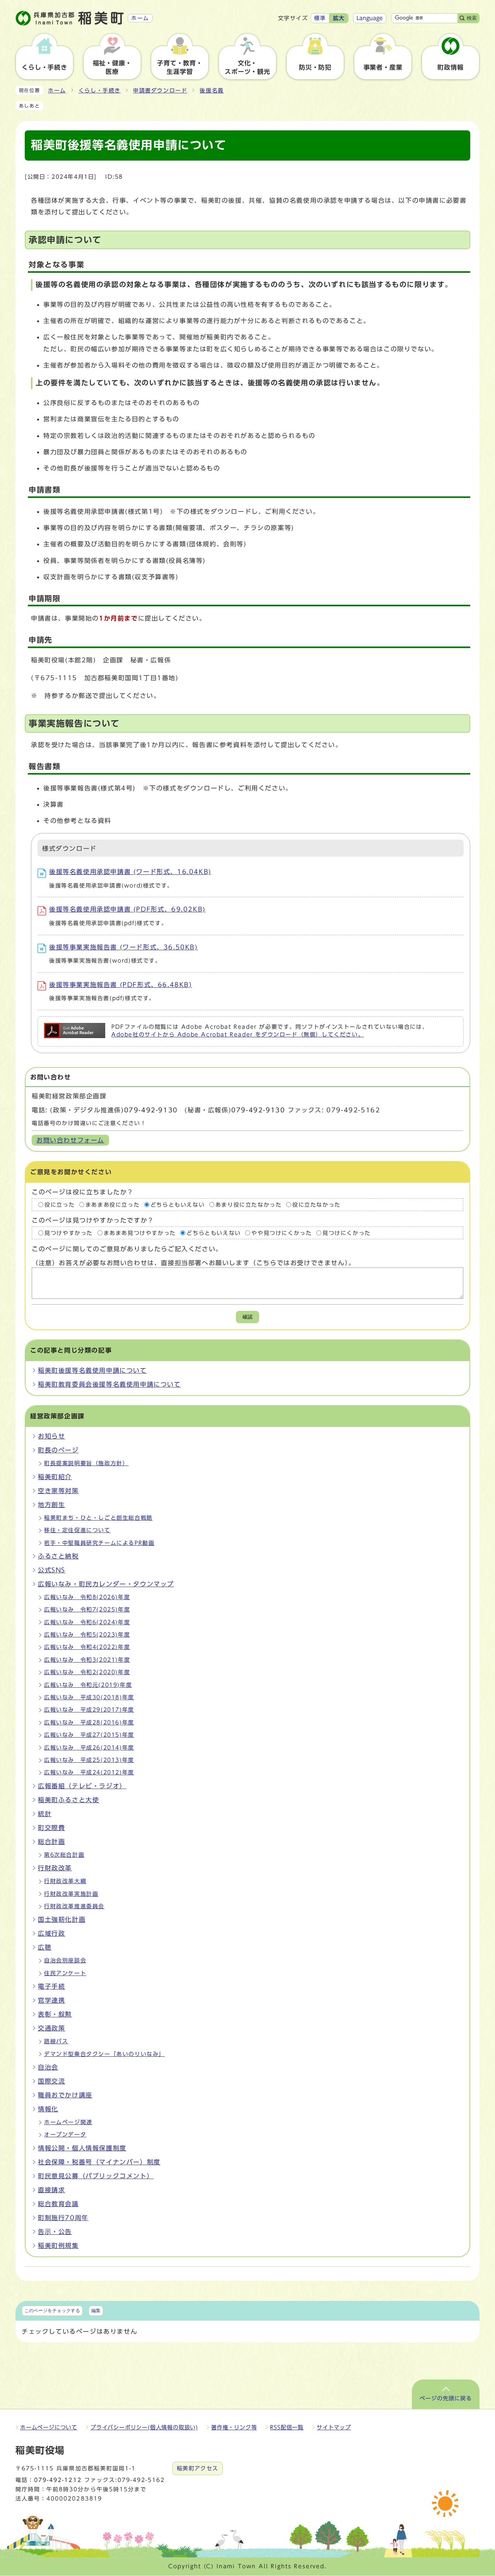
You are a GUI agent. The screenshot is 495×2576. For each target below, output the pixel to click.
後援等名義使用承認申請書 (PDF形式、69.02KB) (127, 909)
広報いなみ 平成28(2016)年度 (89, 1722)
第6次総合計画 (64, 1855)
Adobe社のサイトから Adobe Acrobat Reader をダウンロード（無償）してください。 (238, 1035)
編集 (96, 2311)
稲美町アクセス (198, 2468)
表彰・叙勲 (55, 2014)
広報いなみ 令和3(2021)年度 (87, 1660)
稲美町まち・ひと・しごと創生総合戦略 (98, 1518)
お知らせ (51, 1436)
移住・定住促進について (77, 1530)
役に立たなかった (317, 1205)
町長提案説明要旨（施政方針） (86, 1463)
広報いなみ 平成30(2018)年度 (89, 1697)
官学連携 (51, 2000)
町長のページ (58, 1450)
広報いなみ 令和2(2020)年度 (87, 1672)
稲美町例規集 (58, 2246)
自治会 (48, 2067)
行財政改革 (55, 1868)
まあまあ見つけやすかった (140, 1233)
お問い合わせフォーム (70, 1140)
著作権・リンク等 (234, 2427)
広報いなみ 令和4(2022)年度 (87, 1647)
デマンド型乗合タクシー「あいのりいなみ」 (104, 2054)
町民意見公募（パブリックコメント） (96, 2176)
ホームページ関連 (68, 2122)
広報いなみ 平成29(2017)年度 (89, 1710)
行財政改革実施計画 (71, 1894)
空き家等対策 (58, 1491)
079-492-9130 (151, 1110)
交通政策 (51, 2028)
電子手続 (51, 1986)
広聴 (45, 1947)
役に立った (60, 1205)
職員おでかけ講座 (65, 2095)
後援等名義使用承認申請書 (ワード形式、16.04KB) (130, 872)
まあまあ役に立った (113, 1205)
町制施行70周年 (63, 2218)
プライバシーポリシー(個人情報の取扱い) (144, 2427)
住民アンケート (65, 1973)
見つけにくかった (347, 1233)
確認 (247, 1317)
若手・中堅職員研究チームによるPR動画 (99, 1543)
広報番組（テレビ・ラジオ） (82, 1786)
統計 (45, 1814)
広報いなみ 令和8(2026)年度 (87, 1597)
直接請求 (51, 2190)
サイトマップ (334, 2427)
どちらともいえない (178, 1205)
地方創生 (51, 1505)
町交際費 (51, 1828)
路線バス (56, 2041)
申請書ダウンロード (160, 91)
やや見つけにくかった (282, 1233)
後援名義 (212, 91)
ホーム (57, 91)
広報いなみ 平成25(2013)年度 (89, 1760)
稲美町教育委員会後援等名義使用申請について (109, 1384)
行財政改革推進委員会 (74, 1906)
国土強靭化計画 (62, 1919)
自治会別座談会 (65, 1960)
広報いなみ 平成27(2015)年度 (89, 1735)
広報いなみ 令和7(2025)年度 (87, 1610)
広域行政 (51, 1933)
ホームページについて (49, 2427)
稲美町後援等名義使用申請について (92, 1370)
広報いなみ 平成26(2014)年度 (89, 1748)
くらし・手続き (100, 91)
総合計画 (51, 1842)
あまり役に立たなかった (249, 1205)
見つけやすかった (69, 1233)
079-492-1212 (58, 2480)
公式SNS (52, 1570)
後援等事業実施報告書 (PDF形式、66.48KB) (121, 985)
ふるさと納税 (58, 1556)
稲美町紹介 (55, 1477)
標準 (320, 18)
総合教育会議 (58, 2204)
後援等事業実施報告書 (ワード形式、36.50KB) (124, 947)
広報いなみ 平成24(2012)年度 (89, 1772)
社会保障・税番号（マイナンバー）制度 (99, 2162)
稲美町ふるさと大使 (68, 1800)
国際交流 (51, 2081)
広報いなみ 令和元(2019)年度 (88, 1685)
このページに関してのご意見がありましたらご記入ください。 (127, 1249)
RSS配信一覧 (287, 2427)
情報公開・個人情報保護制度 (82, 2148)
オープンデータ (65, 2135)
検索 (472, 18)
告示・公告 (55, 2232)
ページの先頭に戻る (446, 2398)
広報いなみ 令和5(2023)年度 (87, 1635)
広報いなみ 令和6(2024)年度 (87, 1622)
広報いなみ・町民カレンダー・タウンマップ (106, 1584)
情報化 (48, 2109)
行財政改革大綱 (65, 1881)
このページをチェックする (52, 2311)
